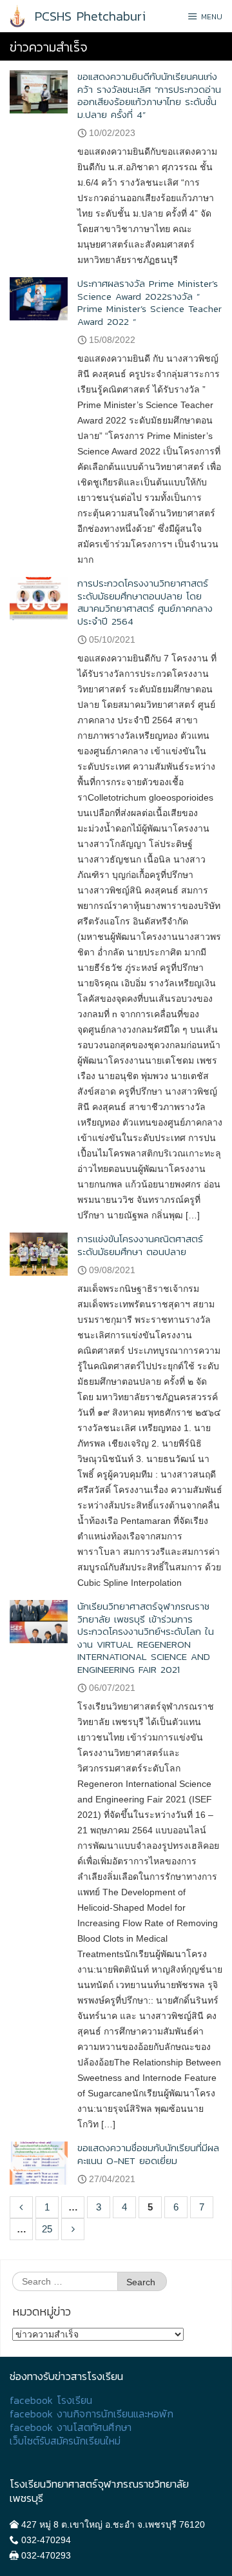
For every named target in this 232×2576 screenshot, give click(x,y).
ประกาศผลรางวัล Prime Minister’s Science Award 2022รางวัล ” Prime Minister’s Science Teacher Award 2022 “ (150, 302)
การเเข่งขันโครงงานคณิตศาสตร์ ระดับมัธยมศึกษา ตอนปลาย (140, 1245)
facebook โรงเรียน (51, 2400)
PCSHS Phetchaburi (90, 16)
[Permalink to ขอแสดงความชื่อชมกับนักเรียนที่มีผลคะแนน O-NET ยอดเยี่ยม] (39, 2162)
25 (47, 2229)
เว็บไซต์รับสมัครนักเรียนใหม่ (65, 2441)
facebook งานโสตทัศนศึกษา (71, 2427)
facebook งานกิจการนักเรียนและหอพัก (92, 2414)
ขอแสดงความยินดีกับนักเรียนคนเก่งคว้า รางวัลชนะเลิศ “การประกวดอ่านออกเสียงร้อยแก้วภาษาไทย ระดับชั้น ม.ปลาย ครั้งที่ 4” (149, 95)
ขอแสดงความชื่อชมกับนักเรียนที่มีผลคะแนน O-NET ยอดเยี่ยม (148, 2154)
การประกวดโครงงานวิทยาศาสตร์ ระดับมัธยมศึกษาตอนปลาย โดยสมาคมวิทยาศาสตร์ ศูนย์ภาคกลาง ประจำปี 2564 (145, 602)
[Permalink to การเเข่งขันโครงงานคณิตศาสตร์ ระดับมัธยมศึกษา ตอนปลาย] (39, 1254)
